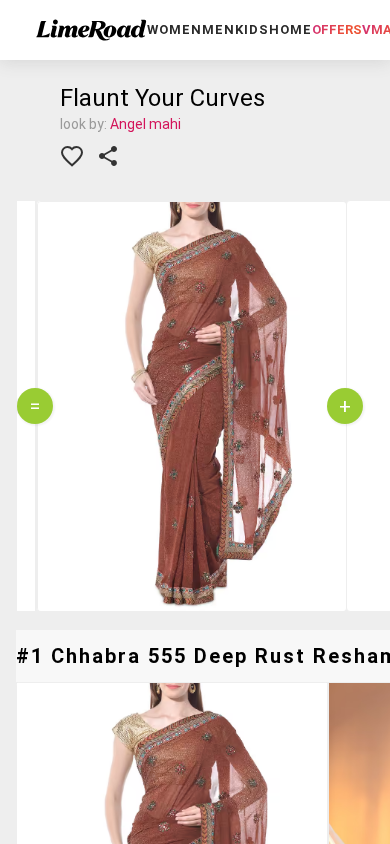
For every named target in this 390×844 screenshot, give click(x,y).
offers (337, 29)
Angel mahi (145, 124)
